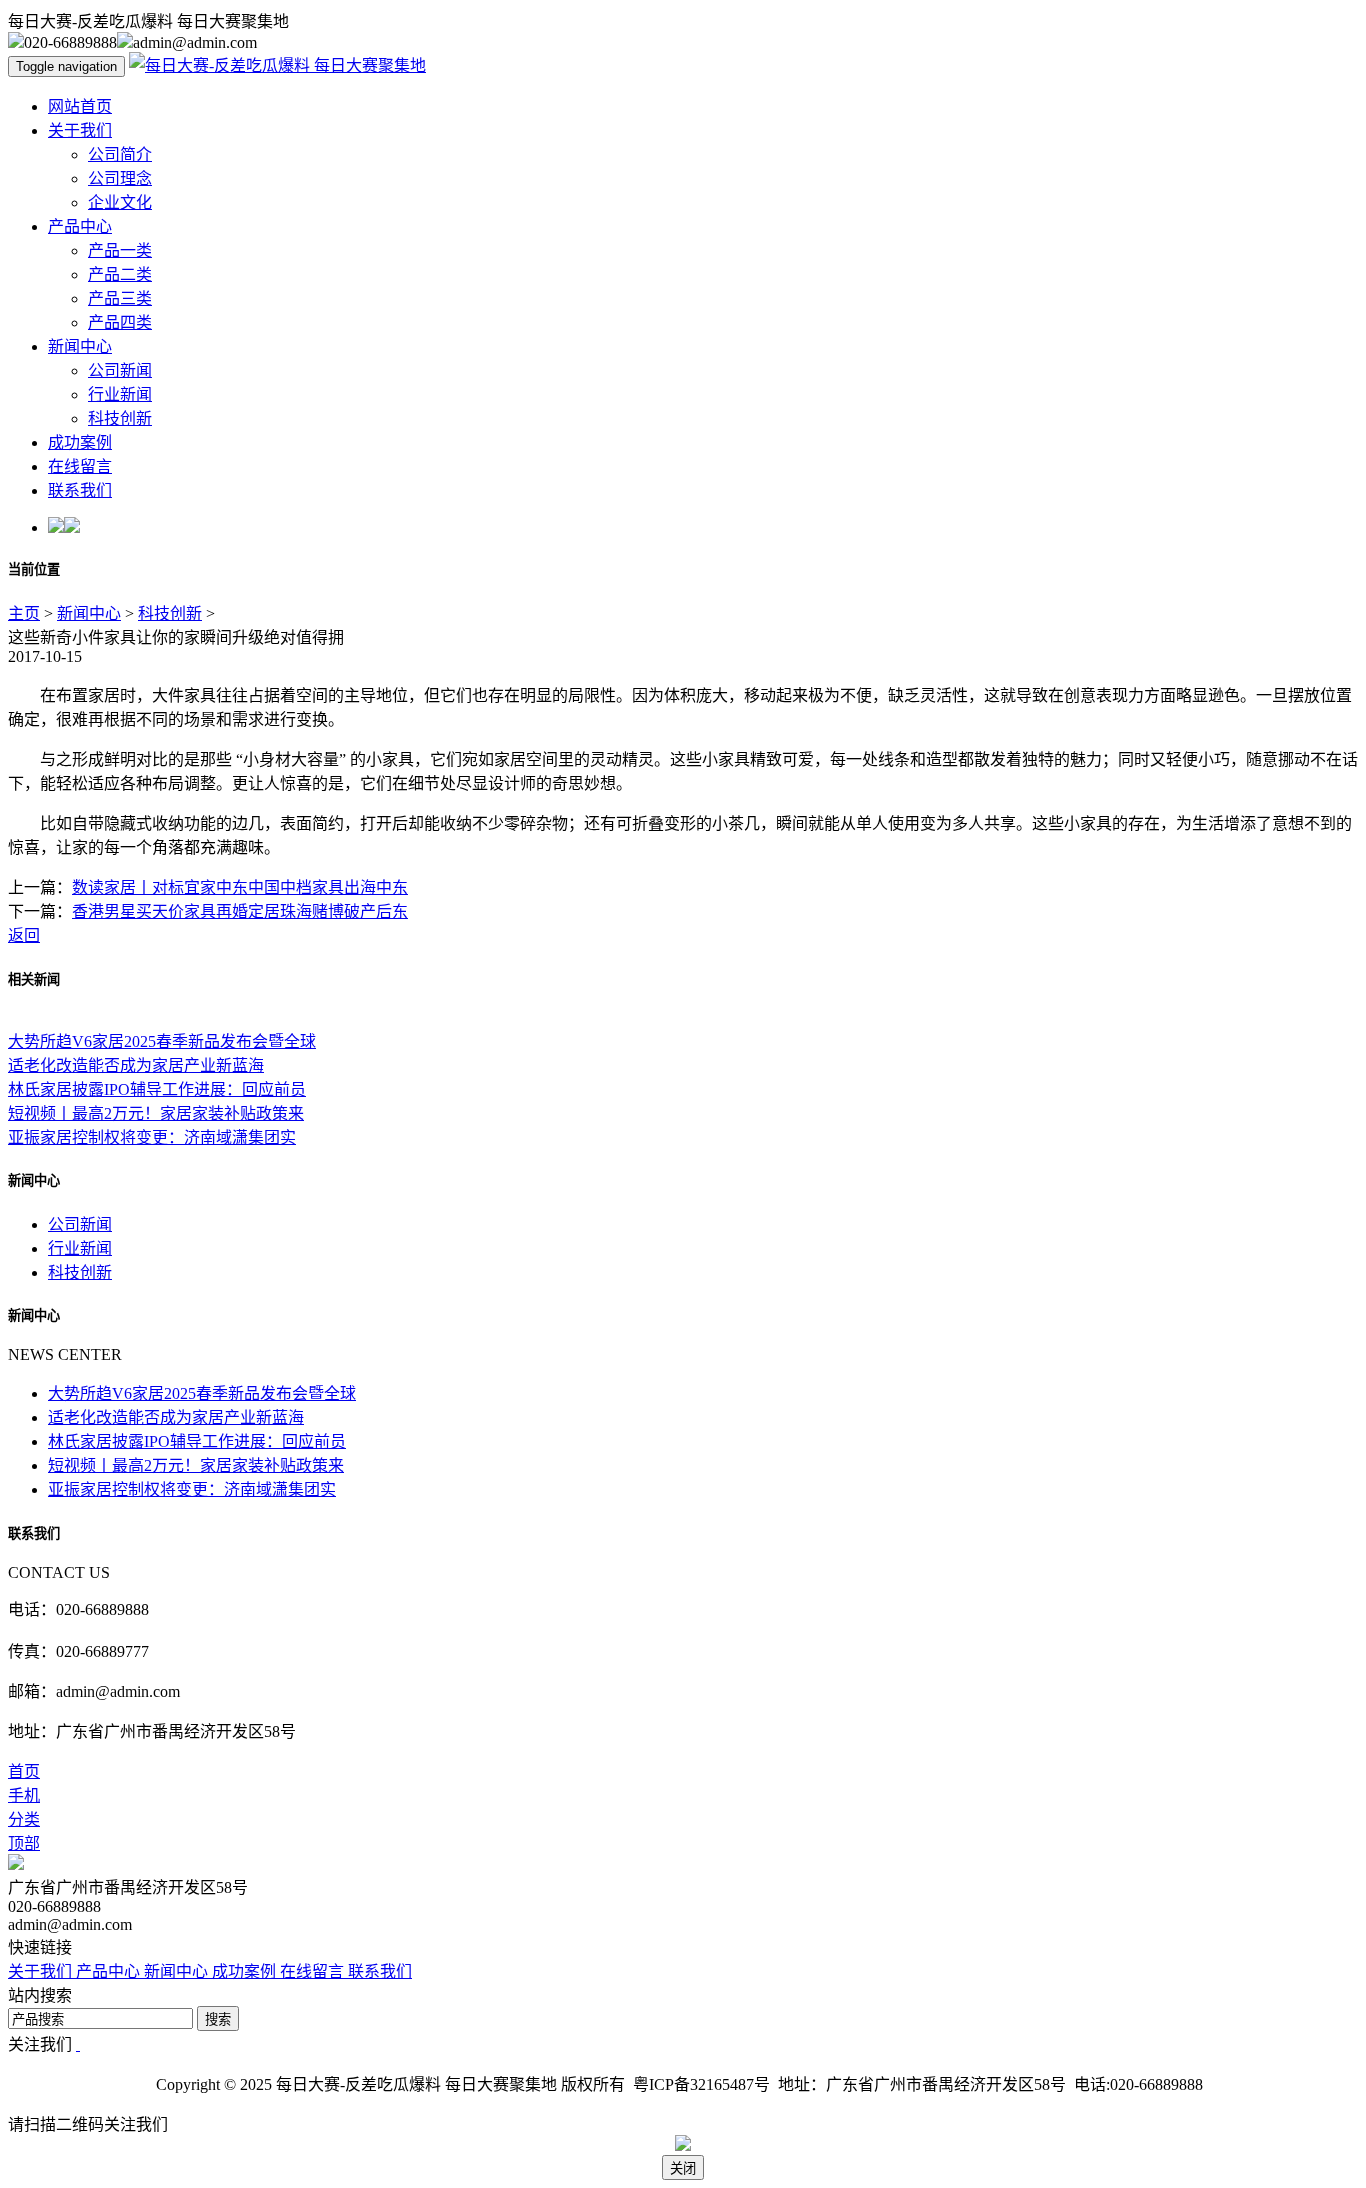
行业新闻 (120, 394)
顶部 (24, 1843)
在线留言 (80, 466)
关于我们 (80, 130)
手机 (24, 1795)
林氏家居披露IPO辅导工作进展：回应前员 (157, 1089)
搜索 (218, 2019)
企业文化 (120, 202)
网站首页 (80, 106)
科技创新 (120, 418)
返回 (24, 935)
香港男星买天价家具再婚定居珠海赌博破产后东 (240, 911)
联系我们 (80, 490)
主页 (24, 613)
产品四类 (120, 322)
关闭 (683, 2168)
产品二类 (120, 274)
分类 (24, 1819)
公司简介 (120, 154)
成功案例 (80, 442)
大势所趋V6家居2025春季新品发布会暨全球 (162, 1041)
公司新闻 (120, 370)
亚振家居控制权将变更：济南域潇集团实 (152, 1137)
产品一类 (120, 250)
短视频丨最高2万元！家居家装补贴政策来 (156, 1113)
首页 (24, 1771)
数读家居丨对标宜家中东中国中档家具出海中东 (240, 887)
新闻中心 (80, 346)
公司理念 (120, 178)
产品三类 (120, 298)
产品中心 (80, 226)
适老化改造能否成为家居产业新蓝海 (136, 1065)
